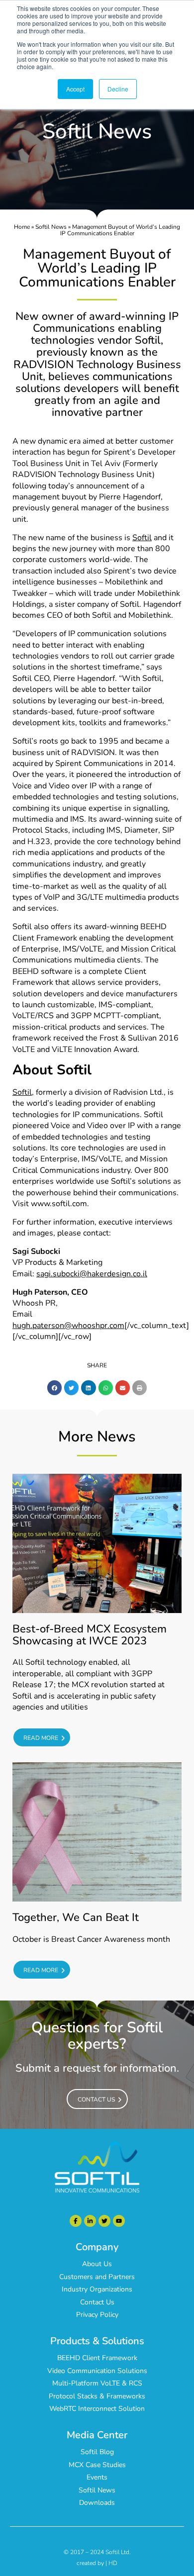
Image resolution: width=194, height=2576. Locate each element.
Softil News (51, 227)
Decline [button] (118, 89)
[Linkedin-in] (90, 2221)
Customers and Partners (97, 2277)
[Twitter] (104, 2221)
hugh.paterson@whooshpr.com (68, 1326)
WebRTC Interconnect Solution (97, 2409)
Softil (142, 538)
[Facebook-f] (76, 2221)
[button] (54, 1387)
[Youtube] (119, 2221)
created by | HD (97, 2563)
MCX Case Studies (97, 2465)
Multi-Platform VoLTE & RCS (97, 2383)
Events (97, 2477)
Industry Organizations (97, 2289)
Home (22, 227)
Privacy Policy (97, 2315)
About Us (97, 2264)
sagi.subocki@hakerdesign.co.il (92, 1274)
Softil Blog (97, 2452)
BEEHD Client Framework (97, 2358)
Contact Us (97, 2302)
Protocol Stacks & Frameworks (97, 2396)
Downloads (97, 2503)
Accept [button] (75, 89)
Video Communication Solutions (97, 2371)
